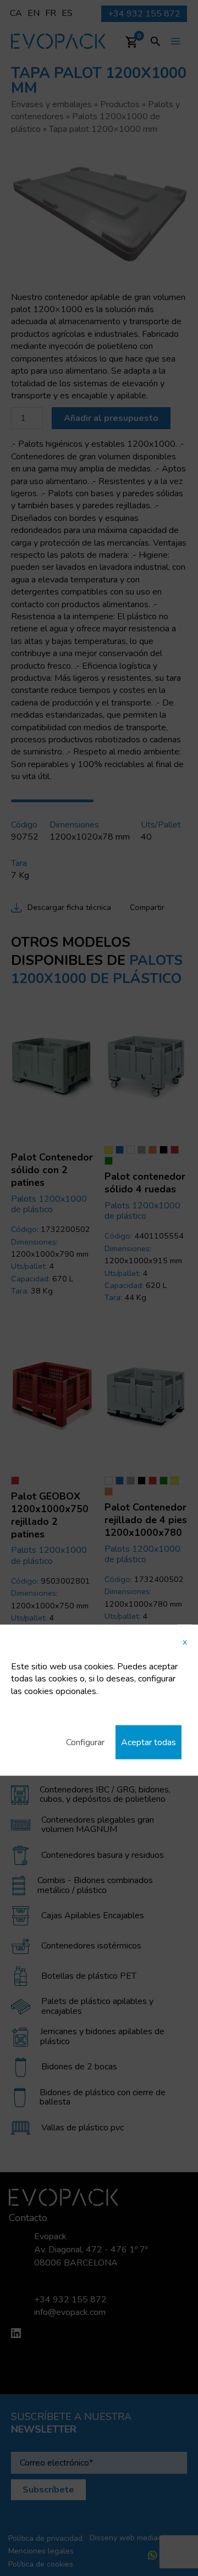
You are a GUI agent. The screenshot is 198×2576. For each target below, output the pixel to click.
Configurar (85, 1742)
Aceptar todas (148, 1742)
